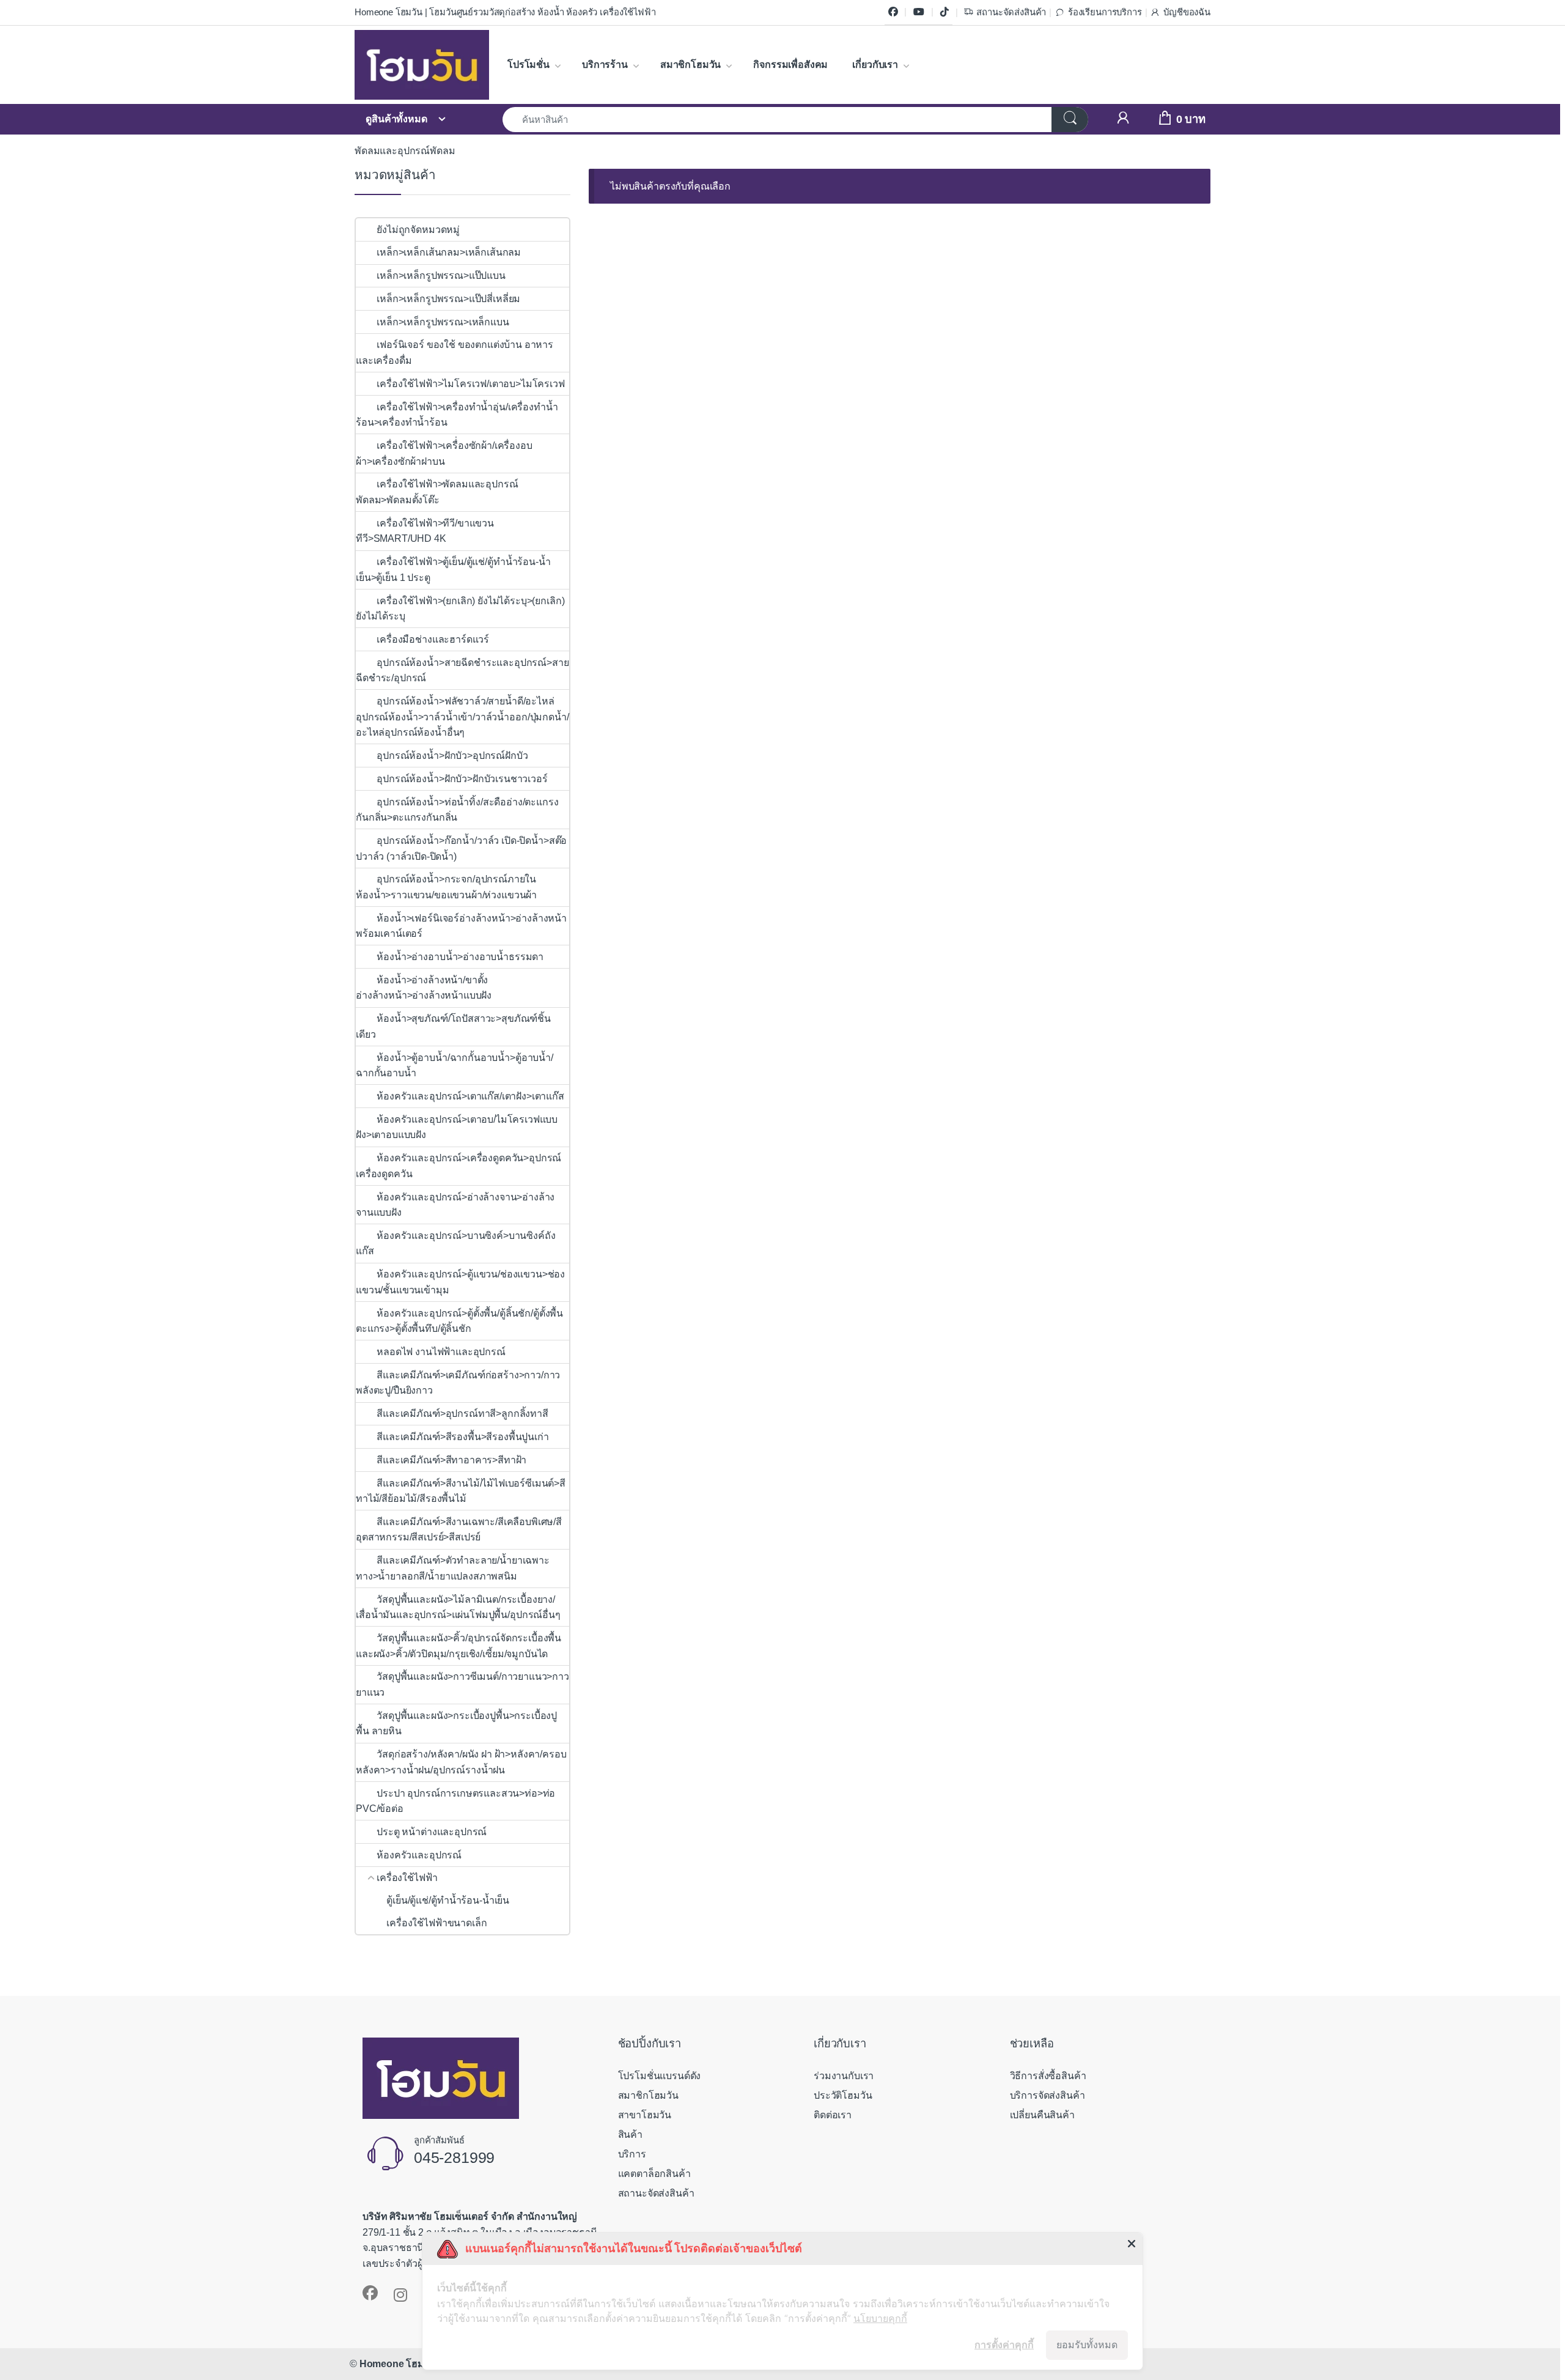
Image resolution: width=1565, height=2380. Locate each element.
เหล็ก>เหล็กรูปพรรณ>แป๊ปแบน (441, 275)
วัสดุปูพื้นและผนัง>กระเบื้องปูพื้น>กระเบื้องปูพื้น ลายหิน (456, 1724)
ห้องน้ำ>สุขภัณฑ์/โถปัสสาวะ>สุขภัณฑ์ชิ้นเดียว (453, 1026)
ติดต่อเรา (833, 2115)
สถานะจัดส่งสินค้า (1011, 12)
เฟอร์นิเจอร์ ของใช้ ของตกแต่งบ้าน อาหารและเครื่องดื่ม (455, 353)
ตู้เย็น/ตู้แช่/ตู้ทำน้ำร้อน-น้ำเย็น (448, 1900)
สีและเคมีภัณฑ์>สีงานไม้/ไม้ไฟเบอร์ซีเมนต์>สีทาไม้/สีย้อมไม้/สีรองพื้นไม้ (461, 1491)
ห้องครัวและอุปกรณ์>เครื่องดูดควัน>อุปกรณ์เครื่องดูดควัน (458, 1166)
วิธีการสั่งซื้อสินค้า (1048, 2076)
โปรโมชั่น (528, 65)
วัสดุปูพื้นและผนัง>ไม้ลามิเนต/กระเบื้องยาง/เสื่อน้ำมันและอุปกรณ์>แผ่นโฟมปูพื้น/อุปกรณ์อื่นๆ (458, 1607)
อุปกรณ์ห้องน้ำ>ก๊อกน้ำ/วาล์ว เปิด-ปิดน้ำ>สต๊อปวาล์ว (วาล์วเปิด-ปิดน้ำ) (461, 848)
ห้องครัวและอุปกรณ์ (419, 1855)
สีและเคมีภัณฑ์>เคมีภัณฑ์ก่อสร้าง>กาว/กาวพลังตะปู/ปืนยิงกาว (458, 1383)
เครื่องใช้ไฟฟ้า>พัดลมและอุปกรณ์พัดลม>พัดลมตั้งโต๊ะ (437, 492)
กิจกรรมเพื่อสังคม (790, 65)
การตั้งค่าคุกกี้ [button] (1004, 2345)
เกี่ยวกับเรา (875, 65)
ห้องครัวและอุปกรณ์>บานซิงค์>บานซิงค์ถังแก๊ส (455, 1244)
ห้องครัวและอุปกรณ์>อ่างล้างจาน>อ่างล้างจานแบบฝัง (455, 1205)
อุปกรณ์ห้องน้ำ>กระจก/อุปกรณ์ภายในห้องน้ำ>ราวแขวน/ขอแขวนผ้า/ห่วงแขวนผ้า (446, 887)
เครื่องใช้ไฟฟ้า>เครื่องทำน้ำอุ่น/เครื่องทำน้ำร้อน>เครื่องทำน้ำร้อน (457, 415)
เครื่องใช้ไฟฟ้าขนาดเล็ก (436, 1923)
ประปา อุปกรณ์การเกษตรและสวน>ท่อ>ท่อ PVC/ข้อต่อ (455, 1801)
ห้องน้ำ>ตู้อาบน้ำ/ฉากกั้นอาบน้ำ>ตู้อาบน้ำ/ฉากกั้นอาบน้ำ (455, 1066)
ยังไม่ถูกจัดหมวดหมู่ (418, 230)
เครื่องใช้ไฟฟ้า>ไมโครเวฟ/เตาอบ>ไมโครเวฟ (470, 384)
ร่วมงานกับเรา (844, 2076)
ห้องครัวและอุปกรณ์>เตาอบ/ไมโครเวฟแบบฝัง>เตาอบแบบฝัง (457, 1127)
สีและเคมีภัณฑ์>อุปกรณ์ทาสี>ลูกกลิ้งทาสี (462, 1414)
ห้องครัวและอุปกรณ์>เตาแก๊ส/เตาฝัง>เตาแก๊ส (470, 1096)
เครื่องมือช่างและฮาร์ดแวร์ (433, 639)
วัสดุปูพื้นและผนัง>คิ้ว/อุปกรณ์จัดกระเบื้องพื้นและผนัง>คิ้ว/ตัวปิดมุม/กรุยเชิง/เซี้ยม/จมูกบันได (458, 1646)
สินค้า (630, 2134)
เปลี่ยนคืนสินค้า (1042, 2115)
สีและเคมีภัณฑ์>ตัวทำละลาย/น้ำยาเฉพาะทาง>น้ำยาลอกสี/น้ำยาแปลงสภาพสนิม (453, 1568)
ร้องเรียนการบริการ (1105, 12)
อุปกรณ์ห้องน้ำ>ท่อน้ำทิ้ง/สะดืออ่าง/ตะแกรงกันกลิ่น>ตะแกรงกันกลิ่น (457, 810)
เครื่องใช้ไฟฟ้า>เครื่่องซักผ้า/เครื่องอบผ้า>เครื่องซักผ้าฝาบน (444, 453)
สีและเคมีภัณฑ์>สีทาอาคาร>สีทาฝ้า (451, 1460)
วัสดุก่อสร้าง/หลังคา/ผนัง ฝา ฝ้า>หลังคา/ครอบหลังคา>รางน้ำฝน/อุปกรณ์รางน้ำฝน (461, 1762)
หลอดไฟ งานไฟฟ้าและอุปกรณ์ (441, 1352)
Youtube (919, 12)
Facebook (893, 12)
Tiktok (945, 12)
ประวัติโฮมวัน (843, 2095)
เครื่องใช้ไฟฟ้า (407, 1878)
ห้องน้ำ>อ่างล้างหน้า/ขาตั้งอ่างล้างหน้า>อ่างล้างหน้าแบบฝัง (424, 988)
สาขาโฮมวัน (645, 2115)
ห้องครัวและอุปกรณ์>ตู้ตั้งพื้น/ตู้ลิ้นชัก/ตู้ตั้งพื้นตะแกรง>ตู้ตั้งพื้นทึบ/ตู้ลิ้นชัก (459, 1321)
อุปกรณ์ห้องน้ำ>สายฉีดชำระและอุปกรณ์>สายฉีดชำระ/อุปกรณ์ (462, 671)
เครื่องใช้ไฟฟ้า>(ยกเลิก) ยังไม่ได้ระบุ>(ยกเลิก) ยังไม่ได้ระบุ (460, 609)
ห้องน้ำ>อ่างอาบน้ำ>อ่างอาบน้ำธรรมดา (460, 957)
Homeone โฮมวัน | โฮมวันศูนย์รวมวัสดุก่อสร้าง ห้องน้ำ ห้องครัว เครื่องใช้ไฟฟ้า (505, 12)
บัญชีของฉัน (1187, 12)
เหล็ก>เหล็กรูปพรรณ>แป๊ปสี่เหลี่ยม (448, 299)
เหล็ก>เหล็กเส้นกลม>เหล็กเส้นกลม (449, 252)
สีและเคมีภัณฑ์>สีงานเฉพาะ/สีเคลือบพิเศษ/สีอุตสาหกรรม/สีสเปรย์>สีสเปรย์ (459, 1530)
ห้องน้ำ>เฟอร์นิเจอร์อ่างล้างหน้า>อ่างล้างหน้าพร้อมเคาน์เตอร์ (461, 926)
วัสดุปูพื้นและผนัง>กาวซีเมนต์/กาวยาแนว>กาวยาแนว (462, 1684)
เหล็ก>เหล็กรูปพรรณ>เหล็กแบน (443, 322)
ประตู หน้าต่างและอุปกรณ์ (432, 1832)
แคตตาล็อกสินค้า (654, 2174)
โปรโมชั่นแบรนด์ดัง (660, 2076)
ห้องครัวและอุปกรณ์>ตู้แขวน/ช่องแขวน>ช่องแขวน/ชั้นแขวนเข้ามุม (460, 1282)
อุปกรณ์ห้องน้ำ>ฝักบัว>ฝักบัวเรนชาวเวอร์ (462, 779)
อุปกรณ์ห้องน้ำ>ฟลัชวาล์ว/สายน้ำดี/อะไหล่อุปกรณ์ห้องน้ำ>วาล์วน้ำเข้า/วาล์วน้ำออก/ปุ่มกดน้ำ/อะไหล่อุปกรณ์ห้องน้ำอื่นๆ (462, 717)
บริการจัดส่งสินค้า (1048, 2095)
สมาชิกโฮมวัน (690, 65)
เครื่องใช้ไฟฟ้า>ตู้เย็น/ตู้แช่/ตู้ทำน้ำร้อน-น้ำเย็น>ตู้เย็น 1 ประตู (453, 570)
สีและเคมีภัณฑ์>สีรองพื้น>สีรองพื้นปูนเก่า (462, 1437)
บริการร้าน (605, 65)
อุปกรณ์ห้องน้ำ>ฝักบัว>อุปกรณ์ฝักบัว (453, 756)
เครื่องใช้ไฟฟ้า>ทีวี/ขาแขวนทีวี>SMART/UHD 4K (425, 531)
